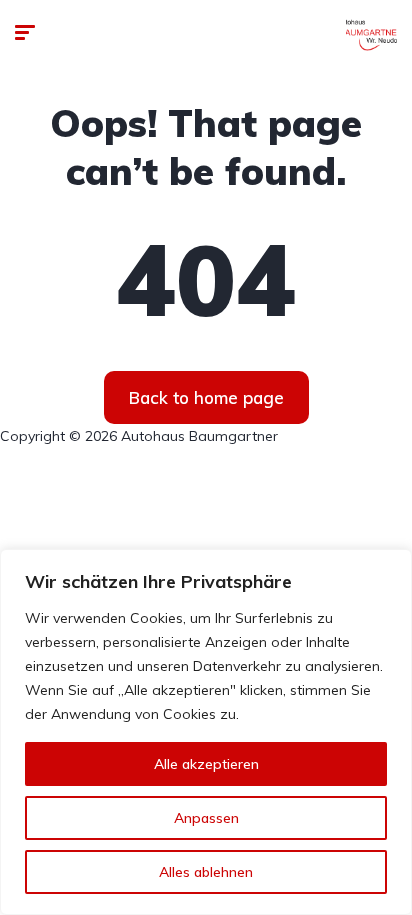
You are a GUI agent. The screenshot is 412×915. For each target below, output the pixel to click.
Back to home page (206, 397)
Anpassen (206, 818)
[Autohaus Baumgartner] (371, 35)
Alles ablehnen (206, 872)
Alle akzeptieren (206, 764)
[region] (206, 732)
